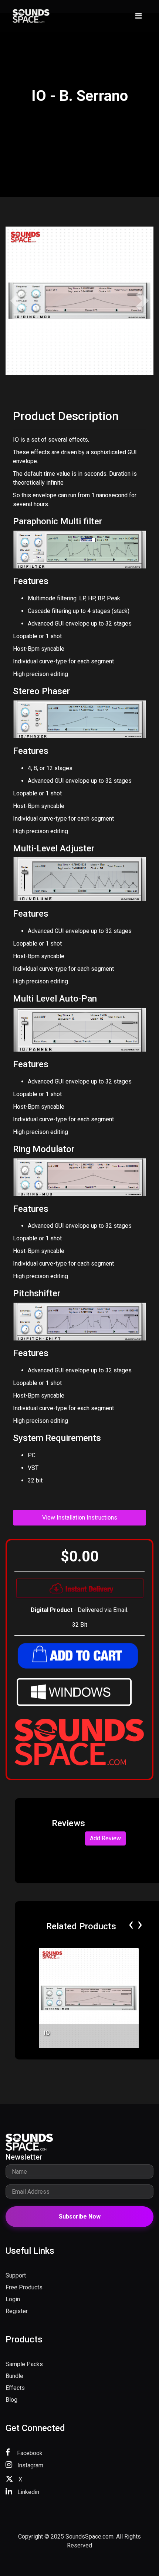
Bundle (14, 2376)
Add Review (105, 1838)
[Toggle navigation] (138, 16)
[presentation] (131, 1924)
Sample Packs (24, 2364)
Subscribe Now (80, 2217)
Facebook (29, 2453)
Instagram (30, 2465)
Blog (11, 2400)
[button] (17, 301)
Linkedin (28, 2492)
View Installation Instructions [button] (80, 1518)
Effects (15, 2388)
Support (16, 2275)
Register (17, 2311)
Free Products (24, 2287)
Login (13, 2299)
